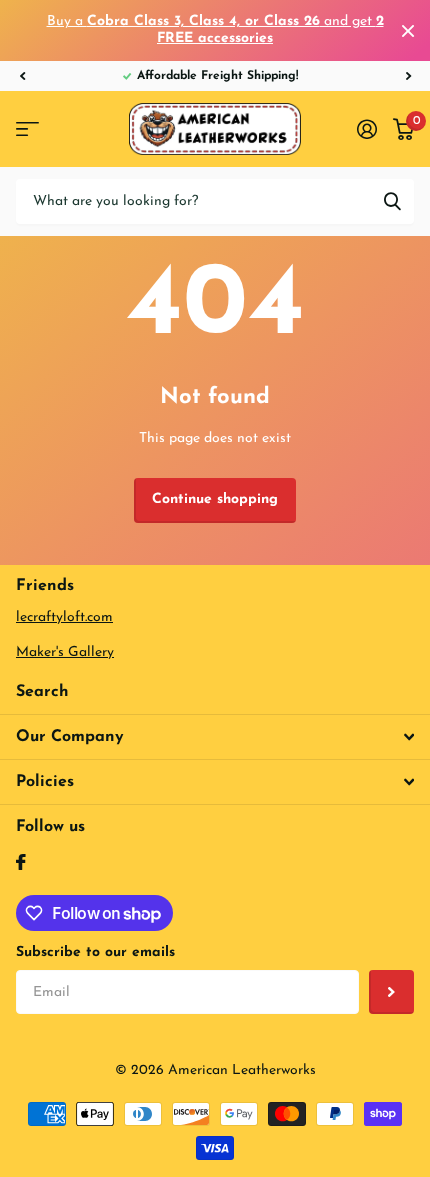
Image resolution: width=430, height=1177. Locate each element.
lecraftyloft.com (64, 617)
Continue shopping (215, 499)
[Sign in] (367, 129)
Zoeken (392, 201)
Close (408, 30)
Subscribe (391, 992)
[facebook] (21, 862)
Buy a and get (215, 30)
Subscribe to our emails (95, 952)
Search (42, 692)
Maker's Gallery (65, 652)
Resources (27, 129)
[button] (22, 76)
